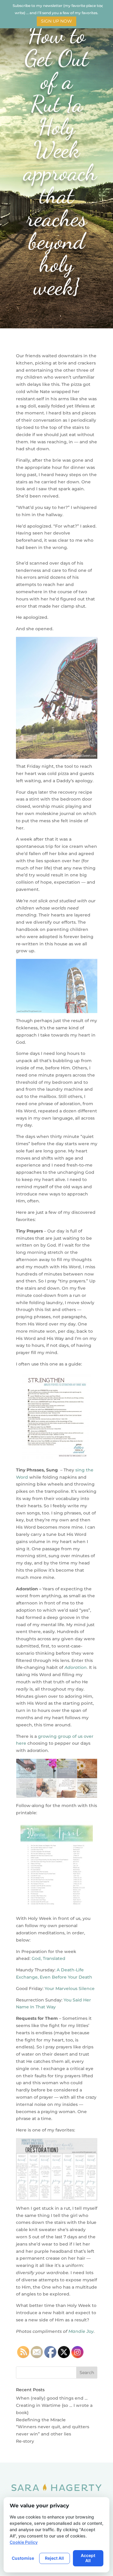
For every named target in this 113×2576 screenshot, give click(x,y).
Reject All (54, 2558)
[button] (108, 5)
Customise (23, 2558)
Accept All (88, 2558)
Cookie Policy (24, 2542)
